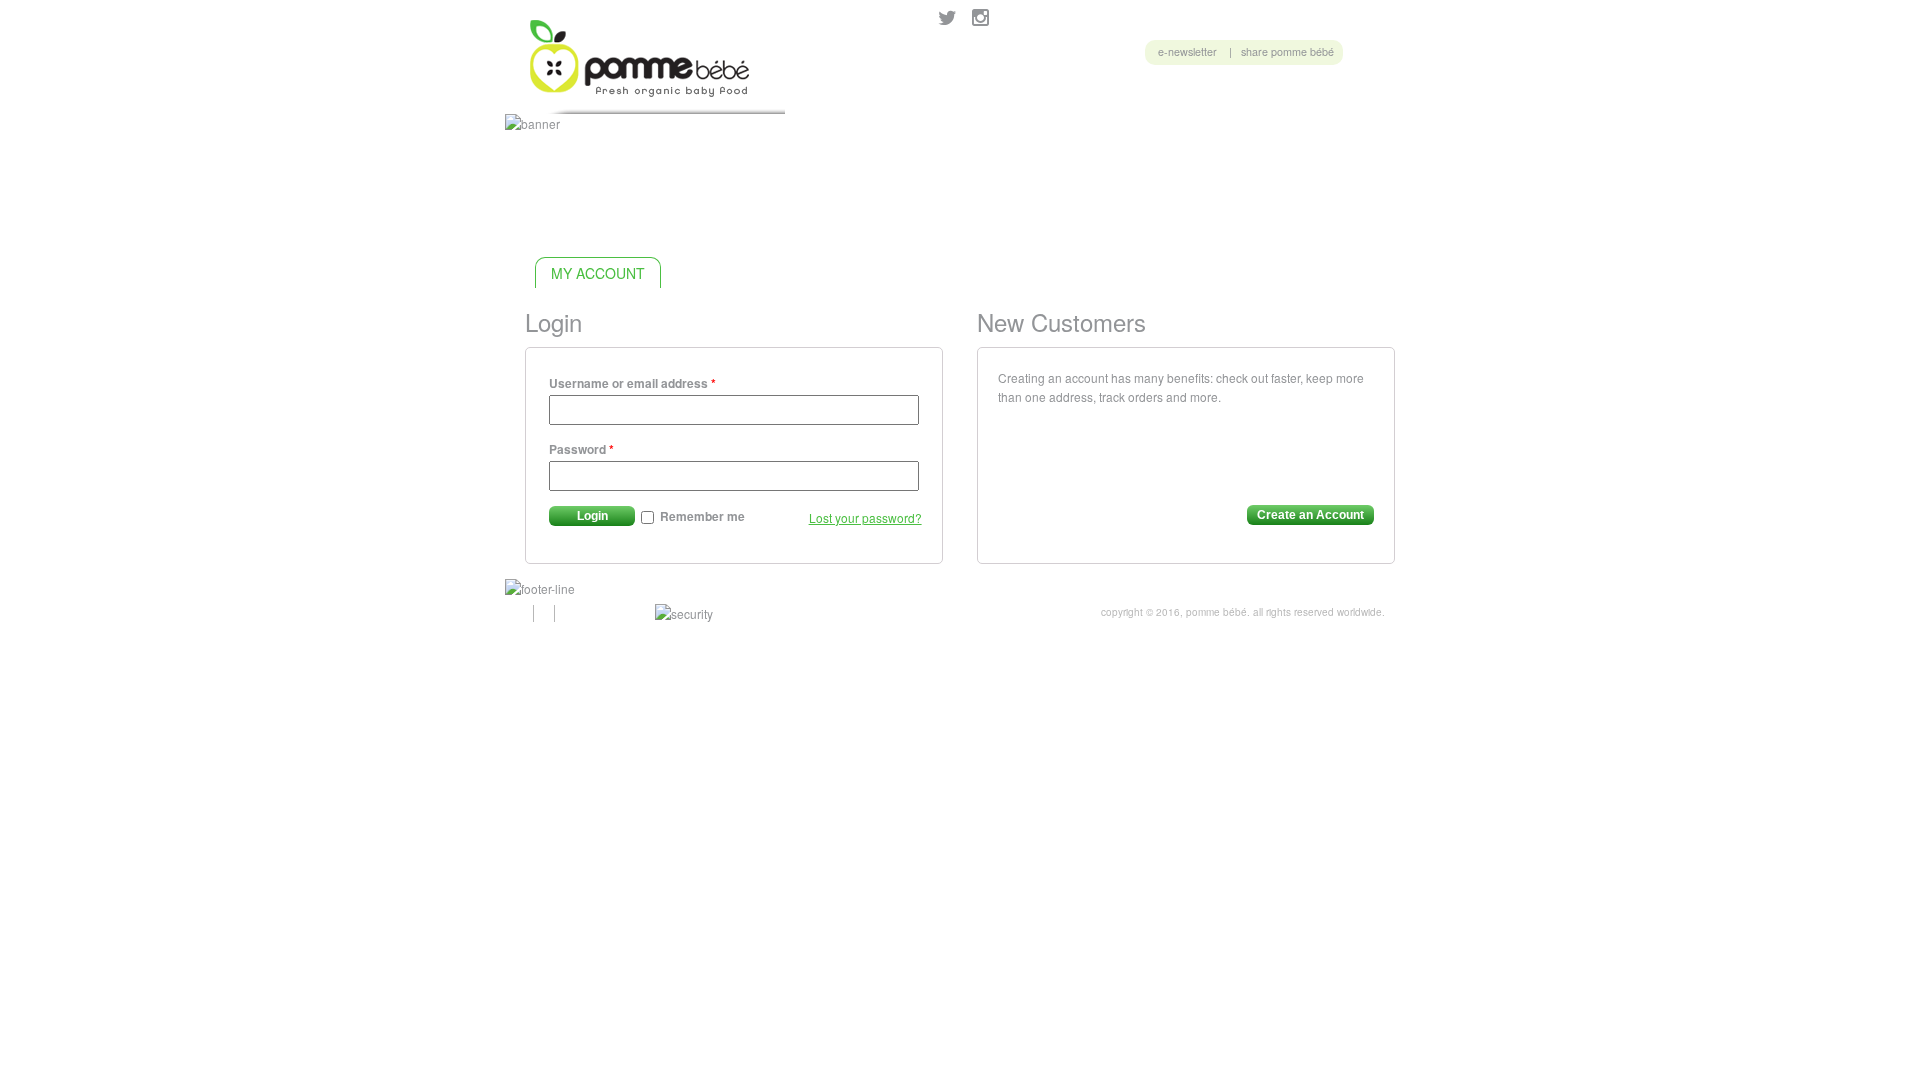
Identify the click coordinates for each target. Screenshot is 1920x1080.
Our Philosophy (935, 94)
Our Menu (830, 94)
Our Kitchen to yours (1073, 94)
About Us (1193, 94)
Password (581, 449)
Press (1261, 94)
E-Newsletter (1187, 51)
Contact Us (1346, 94)
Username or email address (632, 383)
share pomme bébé (1287, 51)
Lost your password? (865, 517)
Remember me (701, 516)
